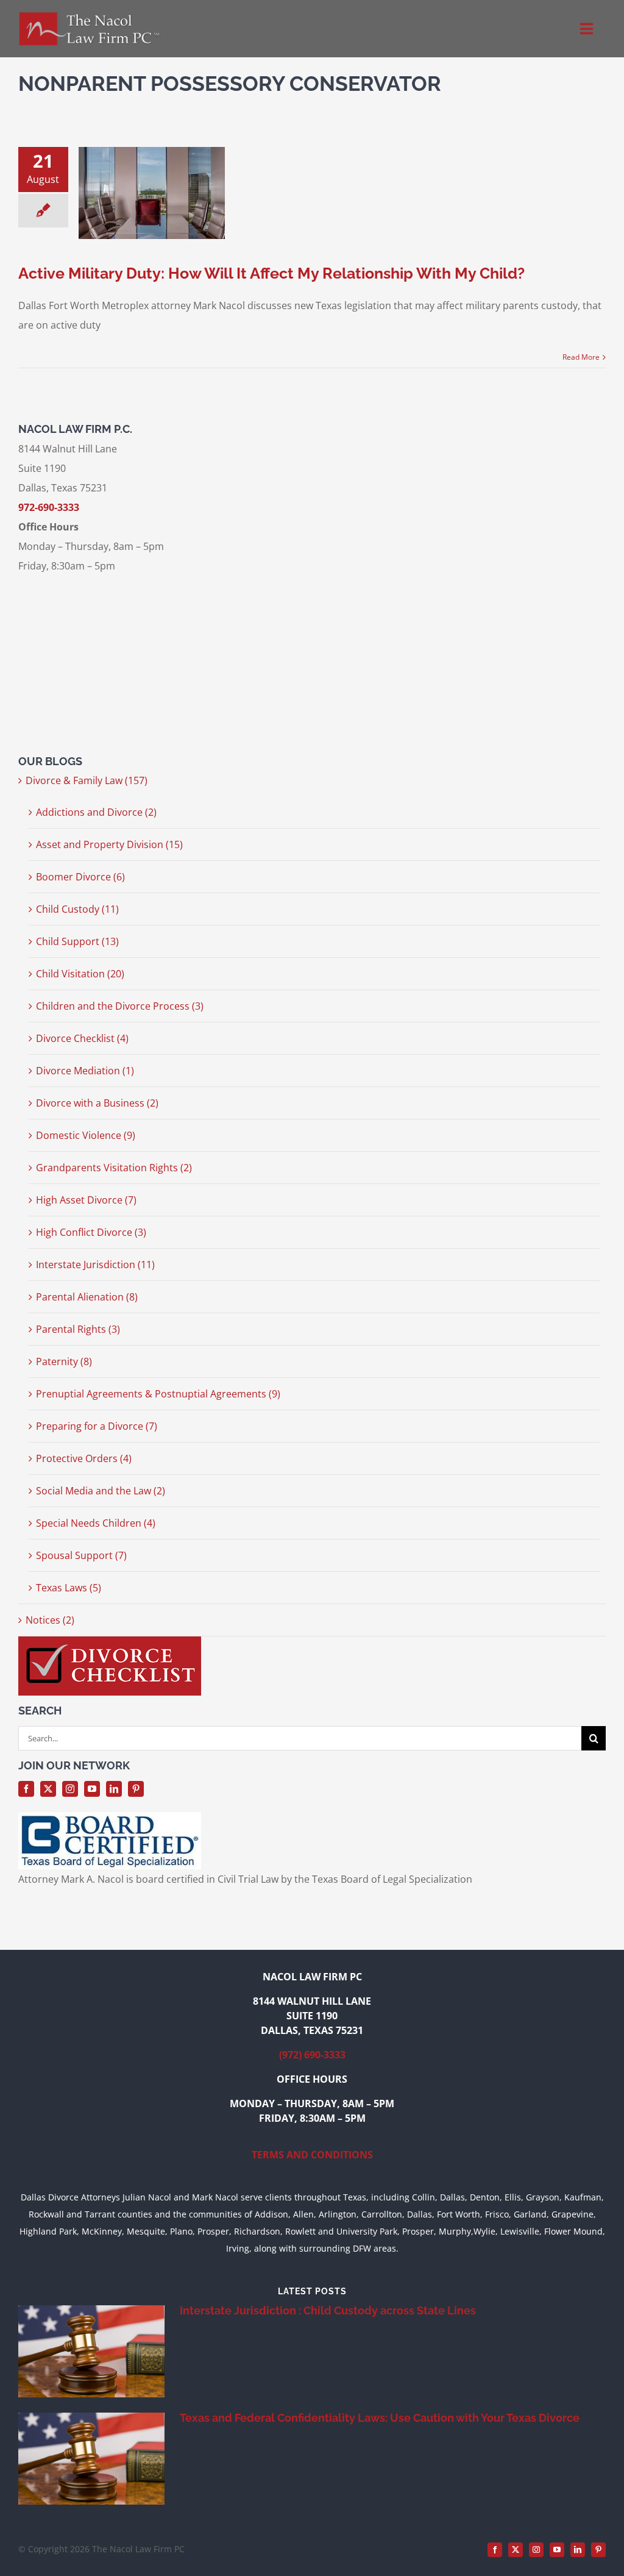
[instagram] (70, 1789)
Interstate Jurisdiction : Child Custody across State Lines (328, 2310)
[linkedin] (114, 1789)
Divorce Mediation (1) (85, 1071)
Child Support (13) (77, 941)
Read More (581, 357)
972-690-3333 (49, 507)
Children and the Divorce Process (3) (120, 1006)
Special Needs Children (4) (96, 1523)
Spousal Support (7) (81, 1555)
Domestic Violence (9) (86, 1135)
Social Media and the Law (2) (101, 1491)
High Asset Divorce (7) (86, 1200)
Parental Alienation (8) (87, 1297)
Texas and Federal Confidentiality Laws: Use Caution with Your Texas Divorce (380, 2418)
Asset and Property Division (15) (109, 844)
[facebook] (26, 1789)
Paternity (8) (64, 1361)
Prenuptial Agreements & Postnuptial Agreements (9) (158, 1394)
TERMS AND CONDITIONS (312, 2155)
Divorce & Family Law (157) (87, 780)
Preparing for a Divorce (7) (97, 1426)
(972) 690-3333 (312, 2055)
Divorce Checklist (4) (82, 1038)
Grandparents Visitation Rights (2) (114, 1168)
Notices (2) (50, 1620)
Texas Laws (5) (69, 1588)
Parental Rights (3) (78, 1329)
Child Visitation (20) (80, 974)
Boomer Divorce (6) (80, 877)
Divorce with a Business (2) (97, 1103)
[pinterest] (136, 1789)
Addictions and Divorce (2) (96, 812)
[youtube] (92, 1789)
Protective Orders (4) (84, 1458)
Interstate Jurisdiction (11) (95, 1265)
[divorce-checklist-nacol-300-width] (110, 1641)
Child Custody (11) (77, 909)
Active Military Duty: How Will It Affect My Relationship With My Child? (271, 273)
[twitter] (48, 1789)
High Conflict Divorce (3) (91, 1232)
